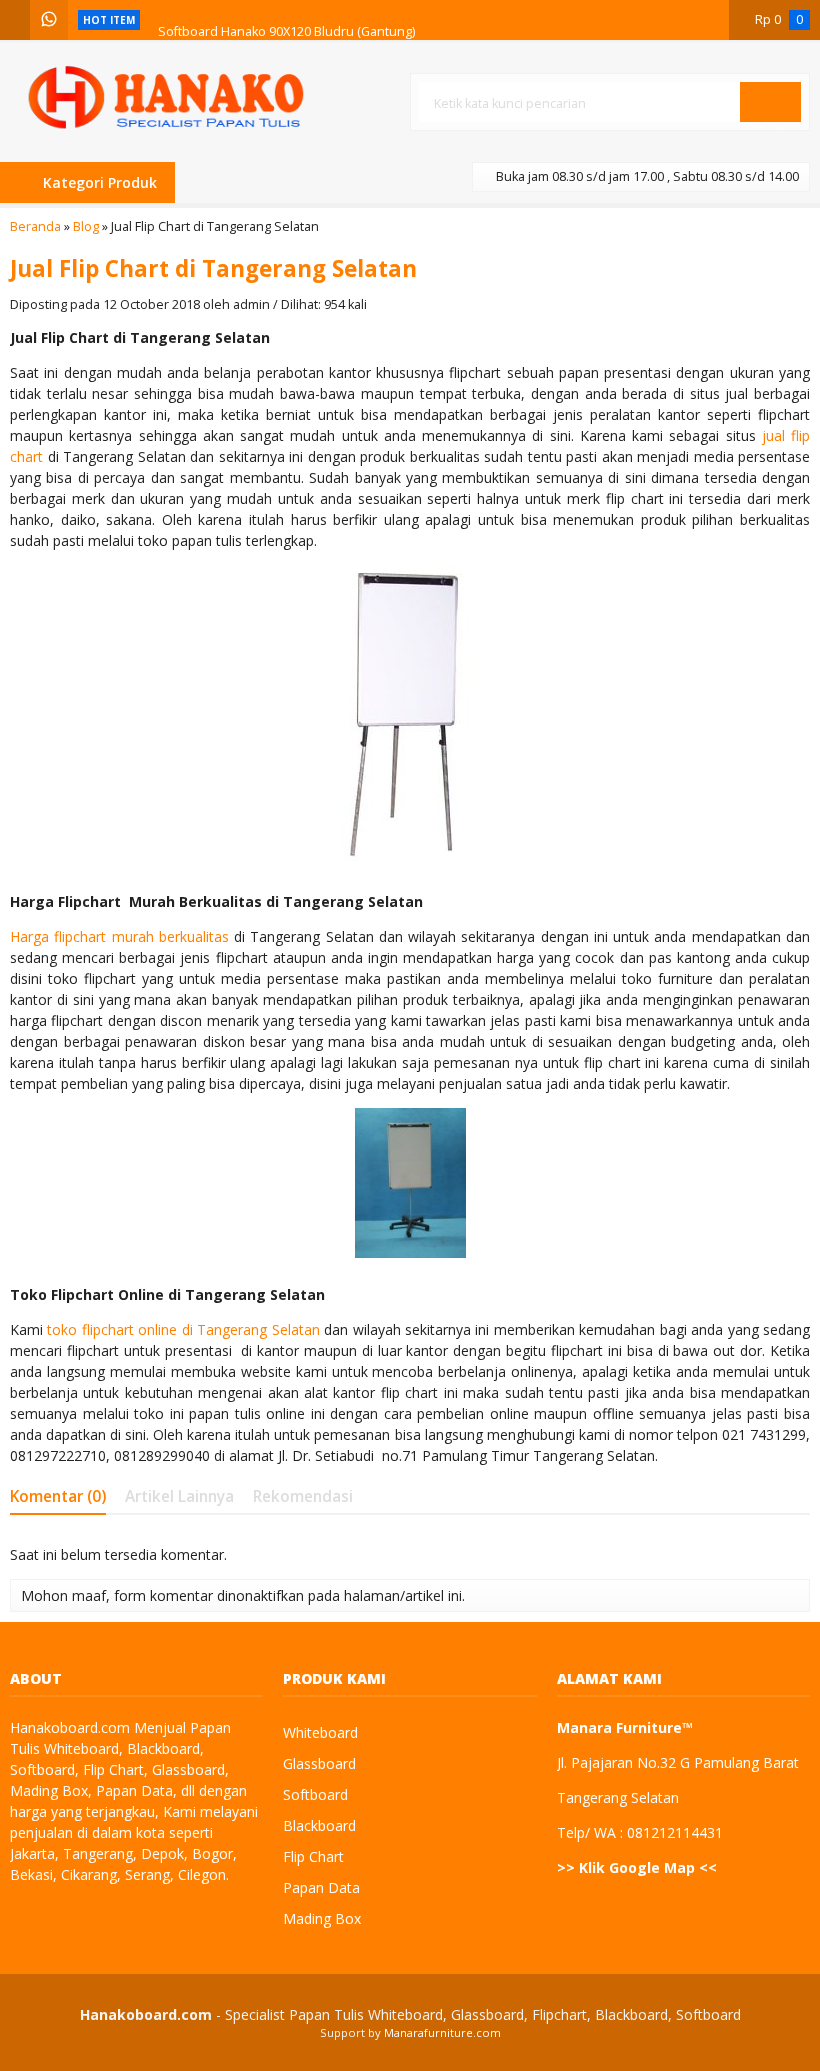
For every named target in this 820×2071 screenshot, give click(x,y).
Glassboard (319, 1763)
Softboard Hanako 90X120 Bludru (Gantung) (286, 19)
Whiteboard (320, 1732)
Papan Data (321, 1887)
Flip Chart (313, 1856)
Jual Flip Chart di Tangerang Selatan (213, 268)
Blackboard (319, 1825)
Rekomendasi (303, 1496)
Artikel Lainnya (179, 1496)
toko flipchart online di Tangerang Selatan (183, 1329)
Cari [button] (770, 121)
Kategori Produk (98, 182)
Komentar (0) (58, 1496)
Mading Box (322, 1918)
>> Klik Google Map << (637, 1867)
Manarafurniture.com (442, 2032)
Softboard (315, 1794)
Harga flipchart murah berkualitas (119, 936)
